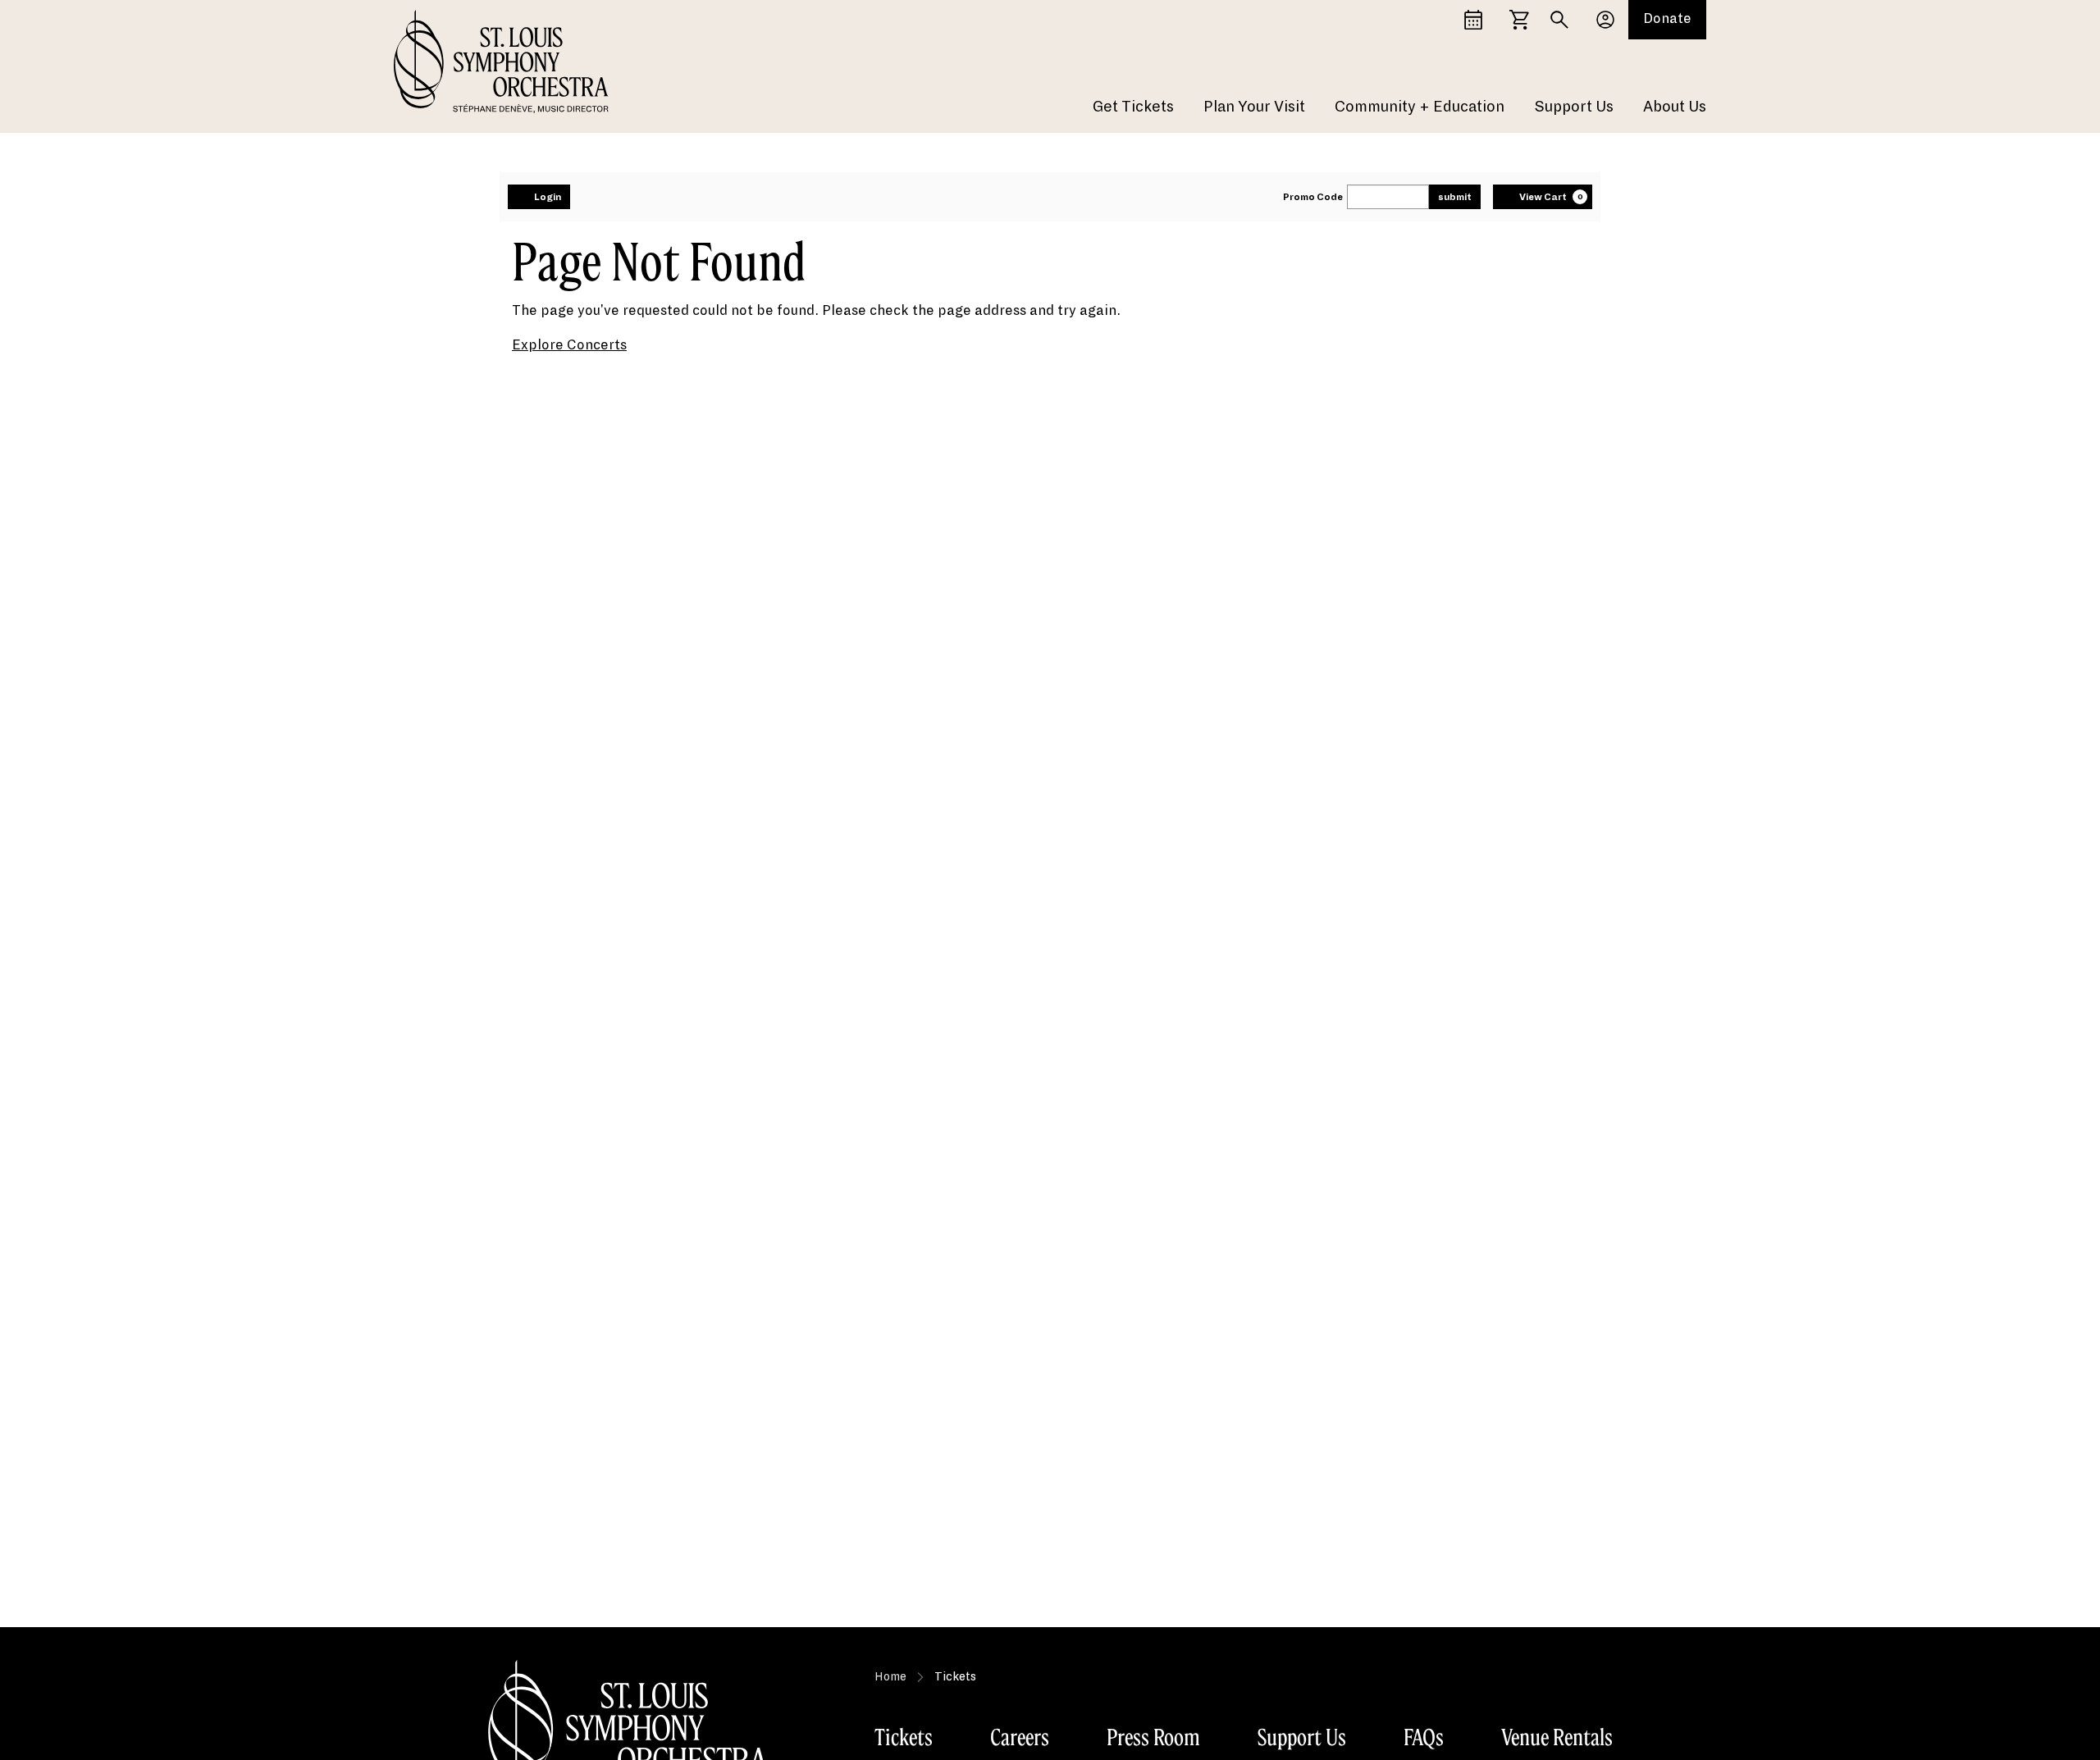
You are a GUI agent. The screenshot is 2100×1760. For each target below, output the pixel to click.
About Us (1675, 107)
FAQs (1424, 1737)
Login (548, 197)
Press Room (1153, 1737)
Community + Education (1420, 107)
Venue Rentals (1557, 1737)
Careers (1020, 1737)
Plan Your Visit (1254, 107)
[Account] (1605, 20)
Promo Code (1313, 197)
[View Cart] (1519, 20)
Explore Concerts (569, 345)
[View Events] (1473, 20)
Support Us (1574, 107)
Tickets (904, 1737)
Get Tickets (1133, 107)
